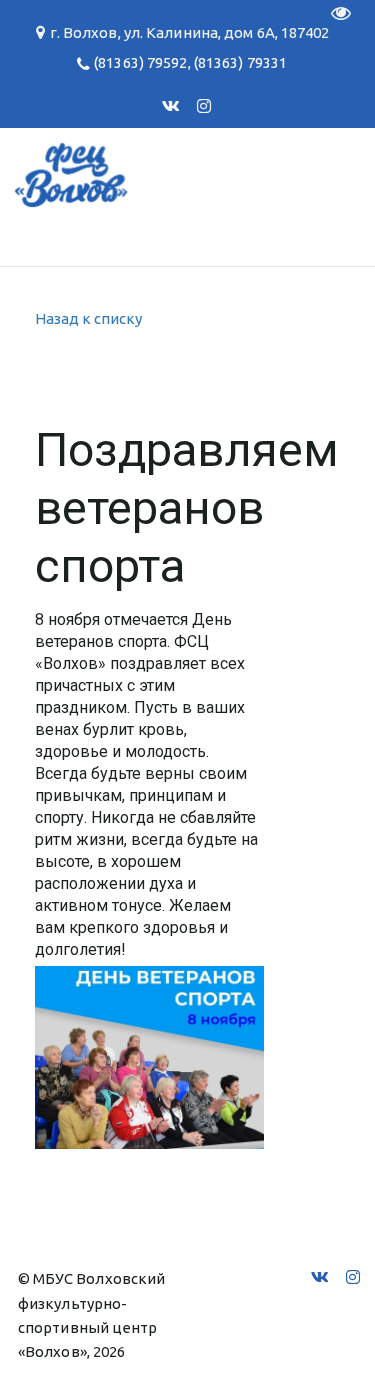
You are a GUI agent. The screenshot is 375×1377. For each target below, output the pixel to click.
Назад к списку (88, 318)
